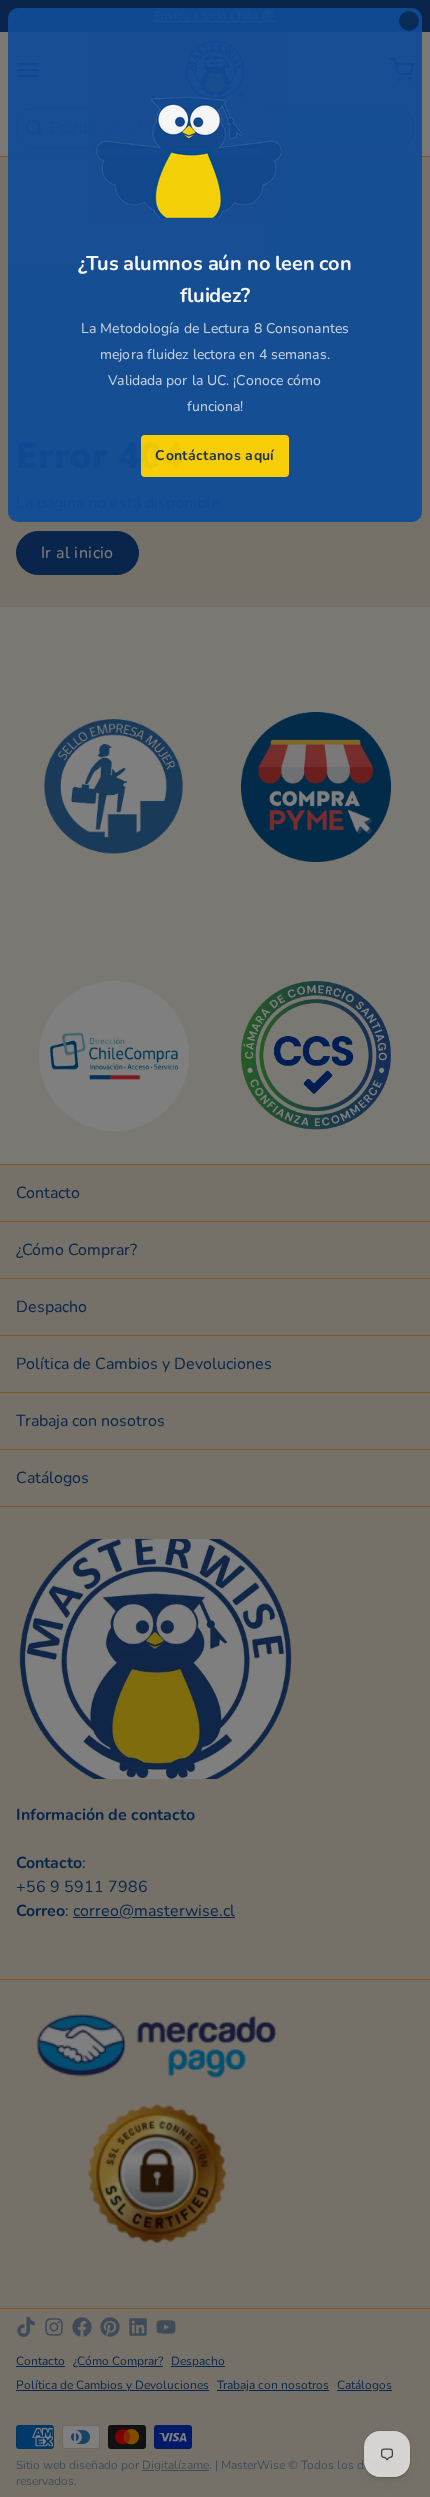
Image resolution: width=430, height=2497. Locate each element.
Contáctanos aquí (215, 455)
